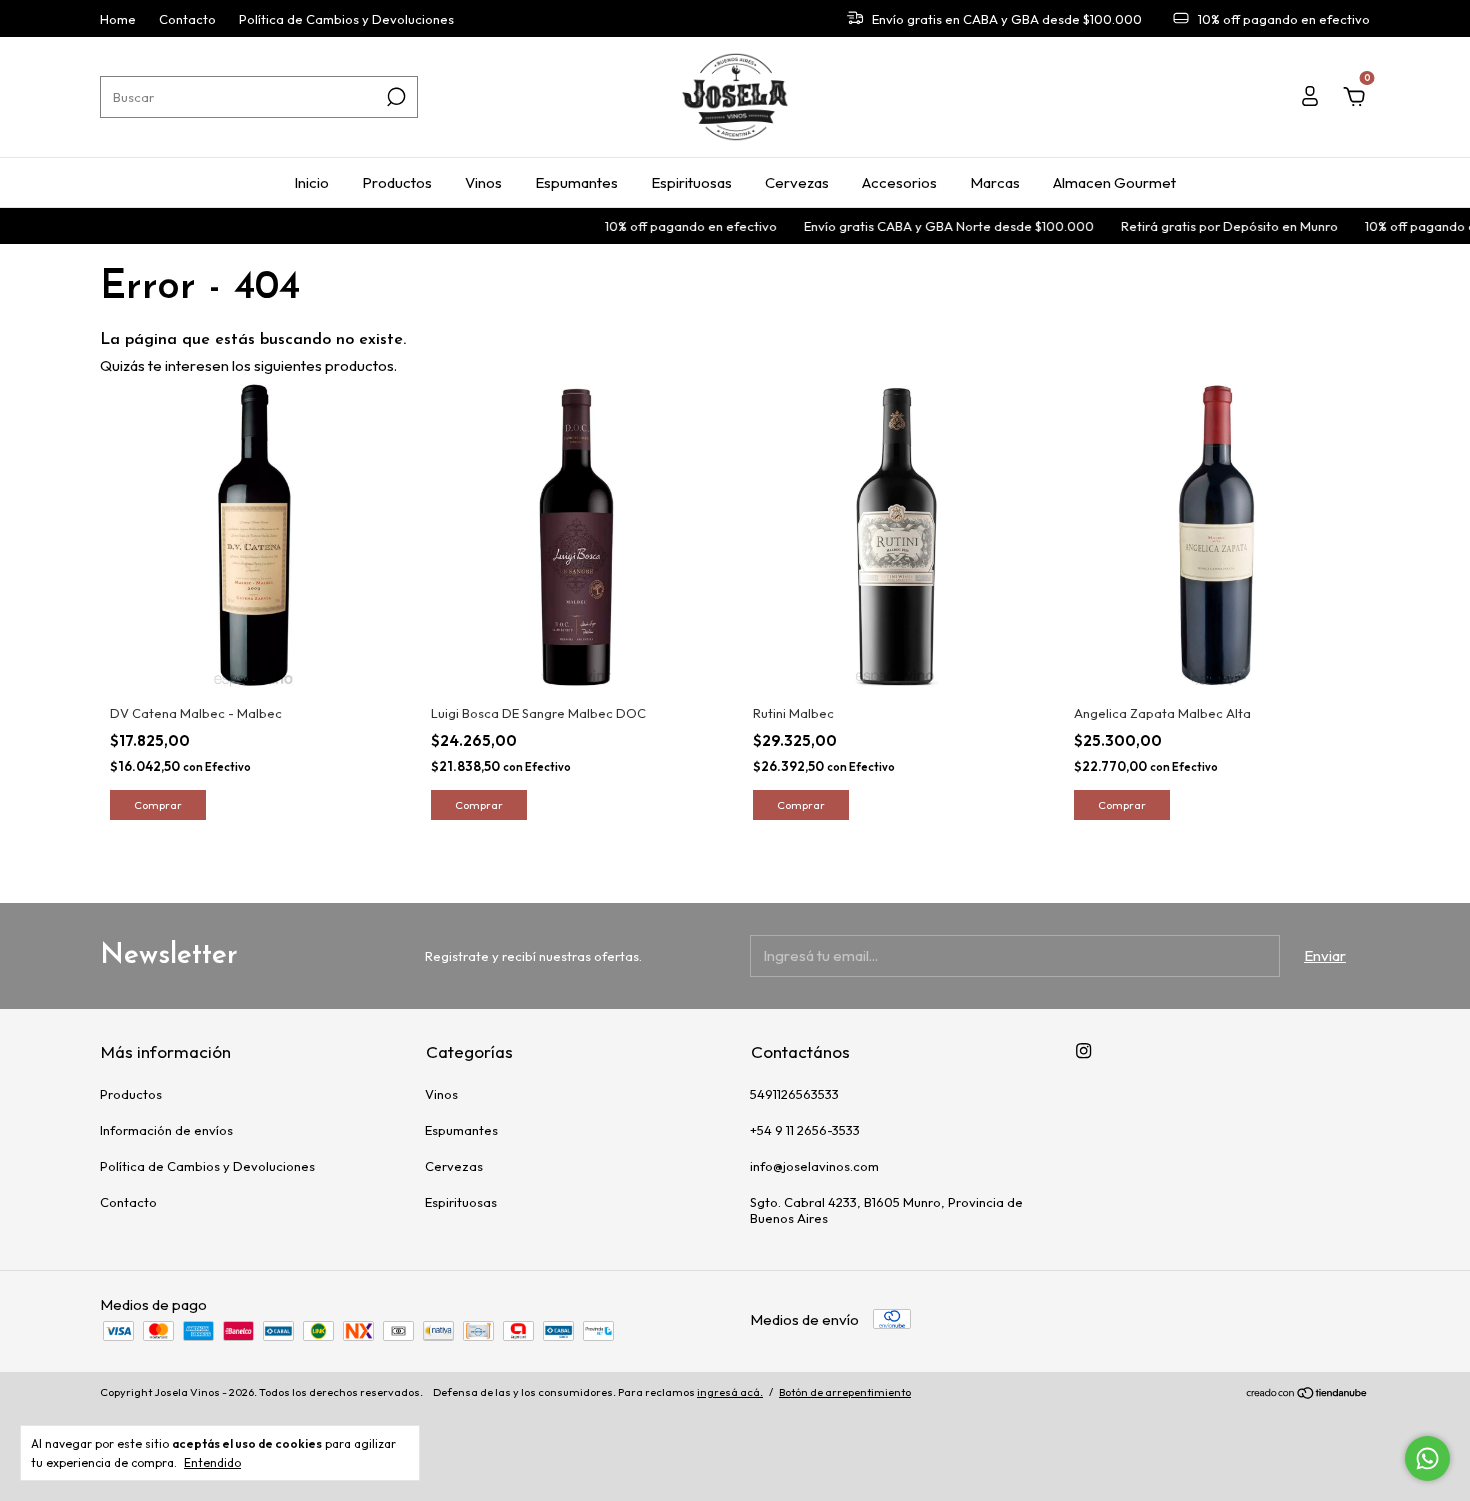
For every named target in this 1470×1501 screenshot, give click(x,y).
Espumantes (576, 182)
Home (118, 19)
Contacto (187, 19)
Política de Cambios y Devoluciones (346, 19)
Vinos (483, 182)
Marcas (995, 182)
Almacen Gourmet (1114, 182)
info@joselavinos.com (814, 1166)
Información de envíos (166, 1130)
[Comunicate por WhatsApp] (1427, 1458)
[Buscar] (394, 97)
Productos (397, 182)
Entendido (212, 1462)
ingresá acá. (730, 1392)
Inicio (311, 182)
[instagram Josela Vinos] (1083, 1050)
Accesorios (899, 182)
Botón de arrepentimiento (845, 1392)
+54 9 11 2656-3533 (805, 1130)
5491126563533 (794, 1094)
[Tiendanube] (1307, 1394)
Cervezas (797, 182)
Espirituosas (691, 182)
